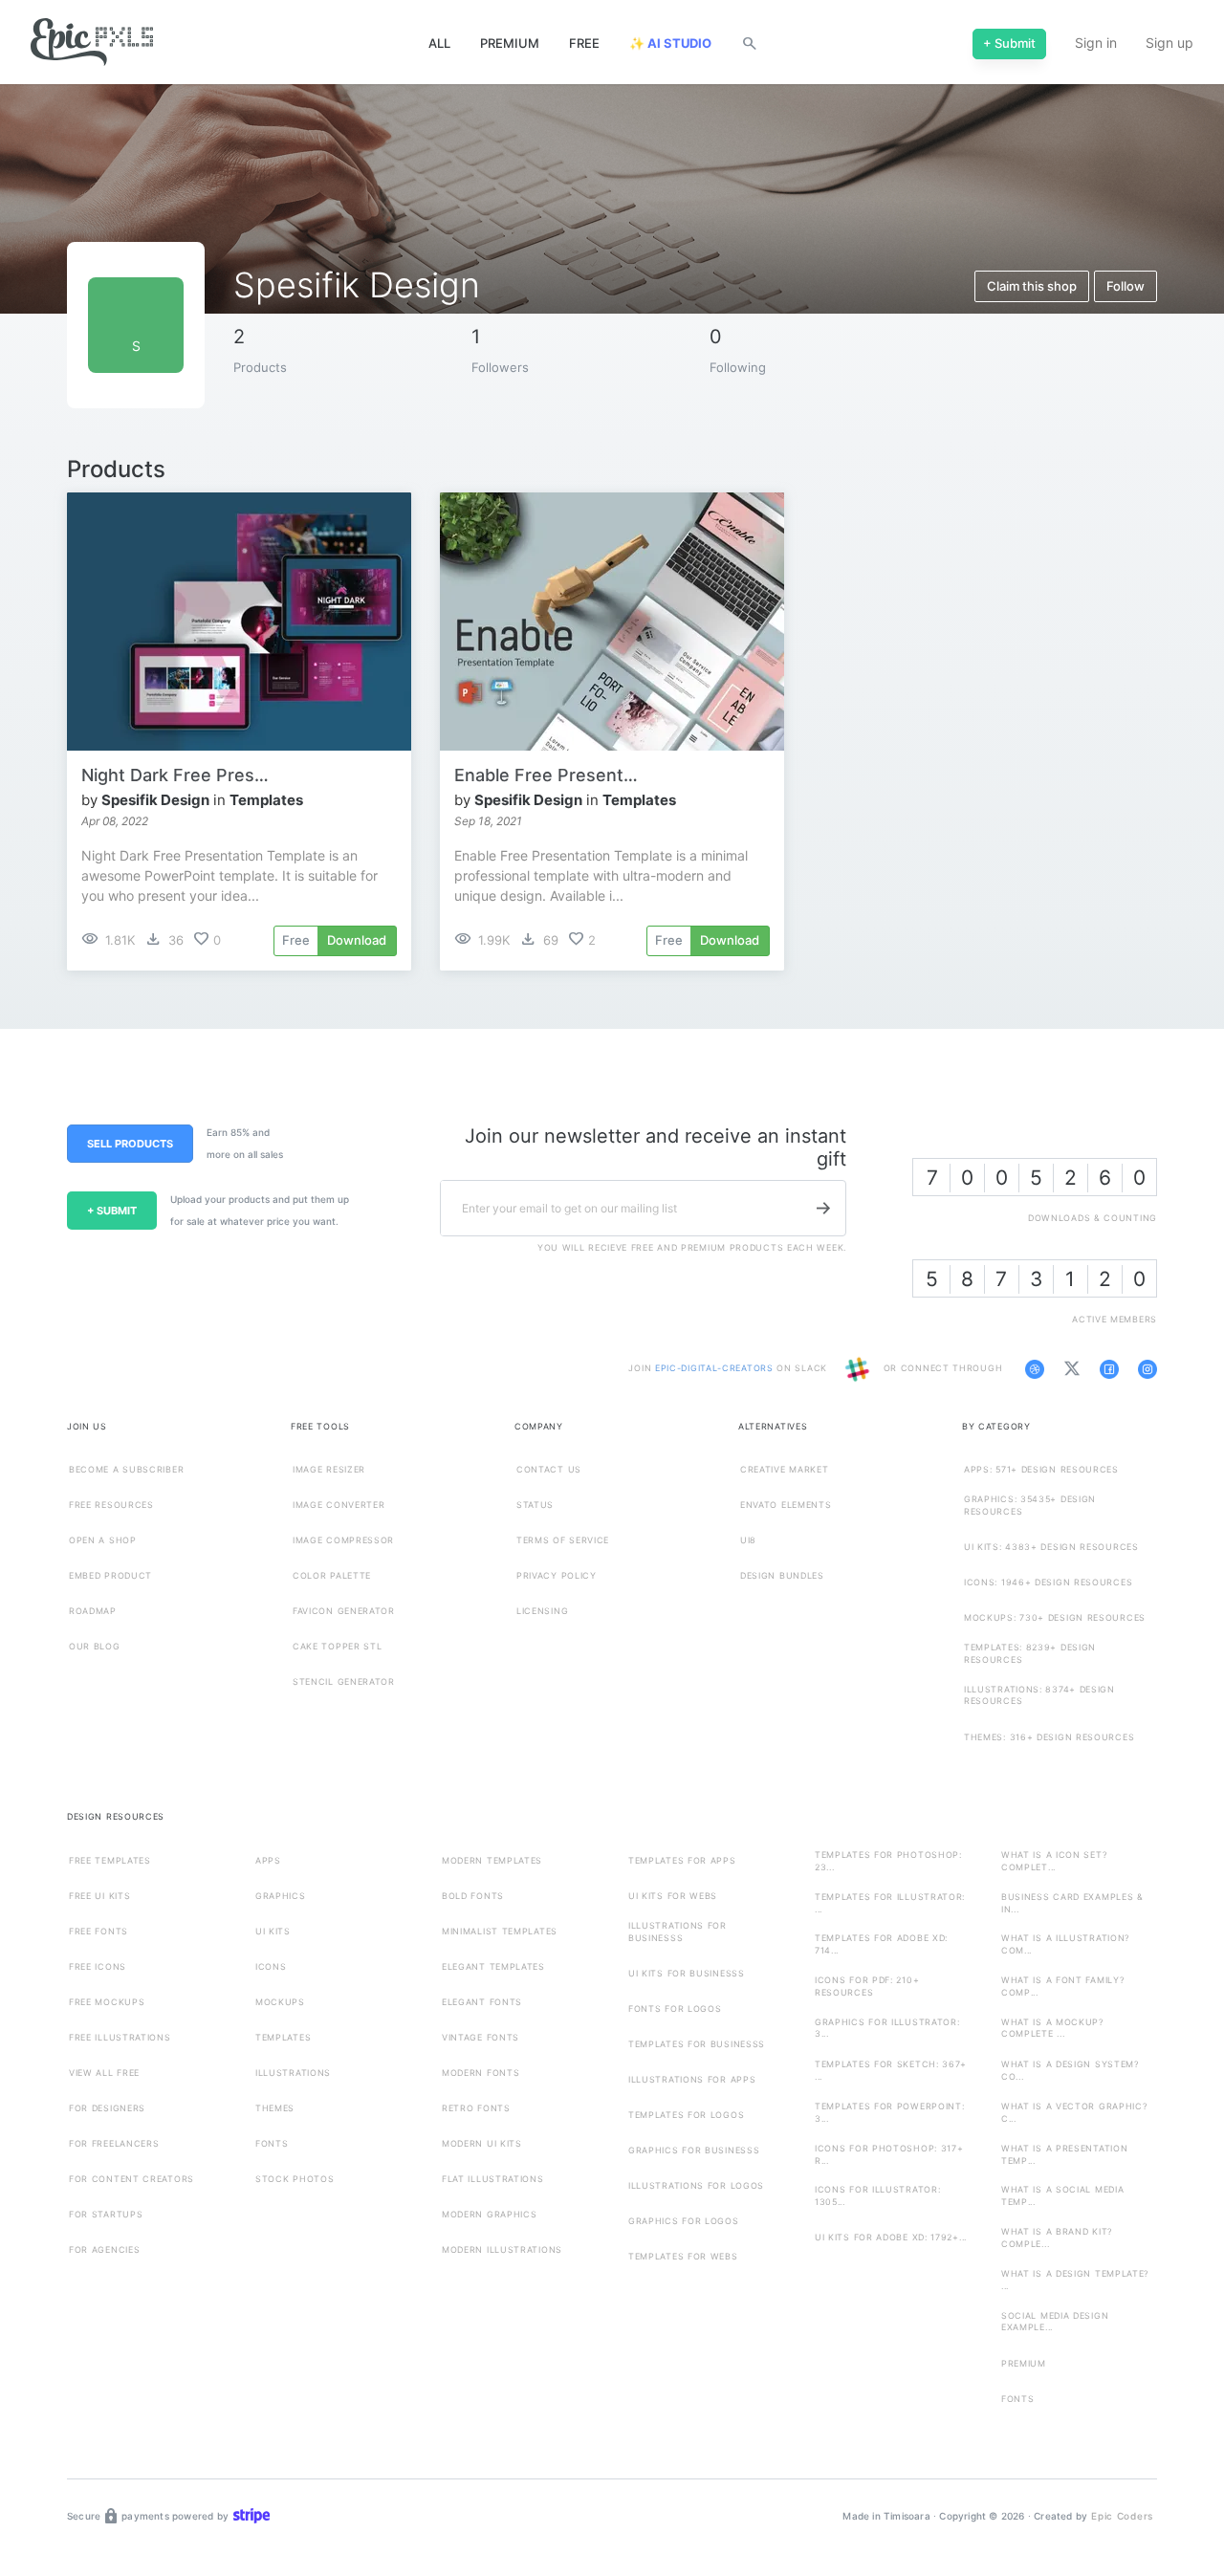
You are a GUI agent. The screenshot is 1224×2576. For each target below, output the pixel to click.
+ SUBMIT (112, 1211)
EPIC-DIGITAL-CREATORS (716, 1368)
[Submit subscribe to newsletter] (823, 1208)
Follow (1126, 286)
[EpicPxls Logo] (92, 43)
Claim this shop (1032, 286)
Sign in (1096, 43)
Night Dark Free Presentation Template (177, 775)
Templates (266, 800)
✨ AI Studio (670, 43)
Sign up (1169, 43)
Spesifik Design (155, 800)
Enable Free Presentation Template (550, 775)
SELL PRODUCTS (130, 1144)
